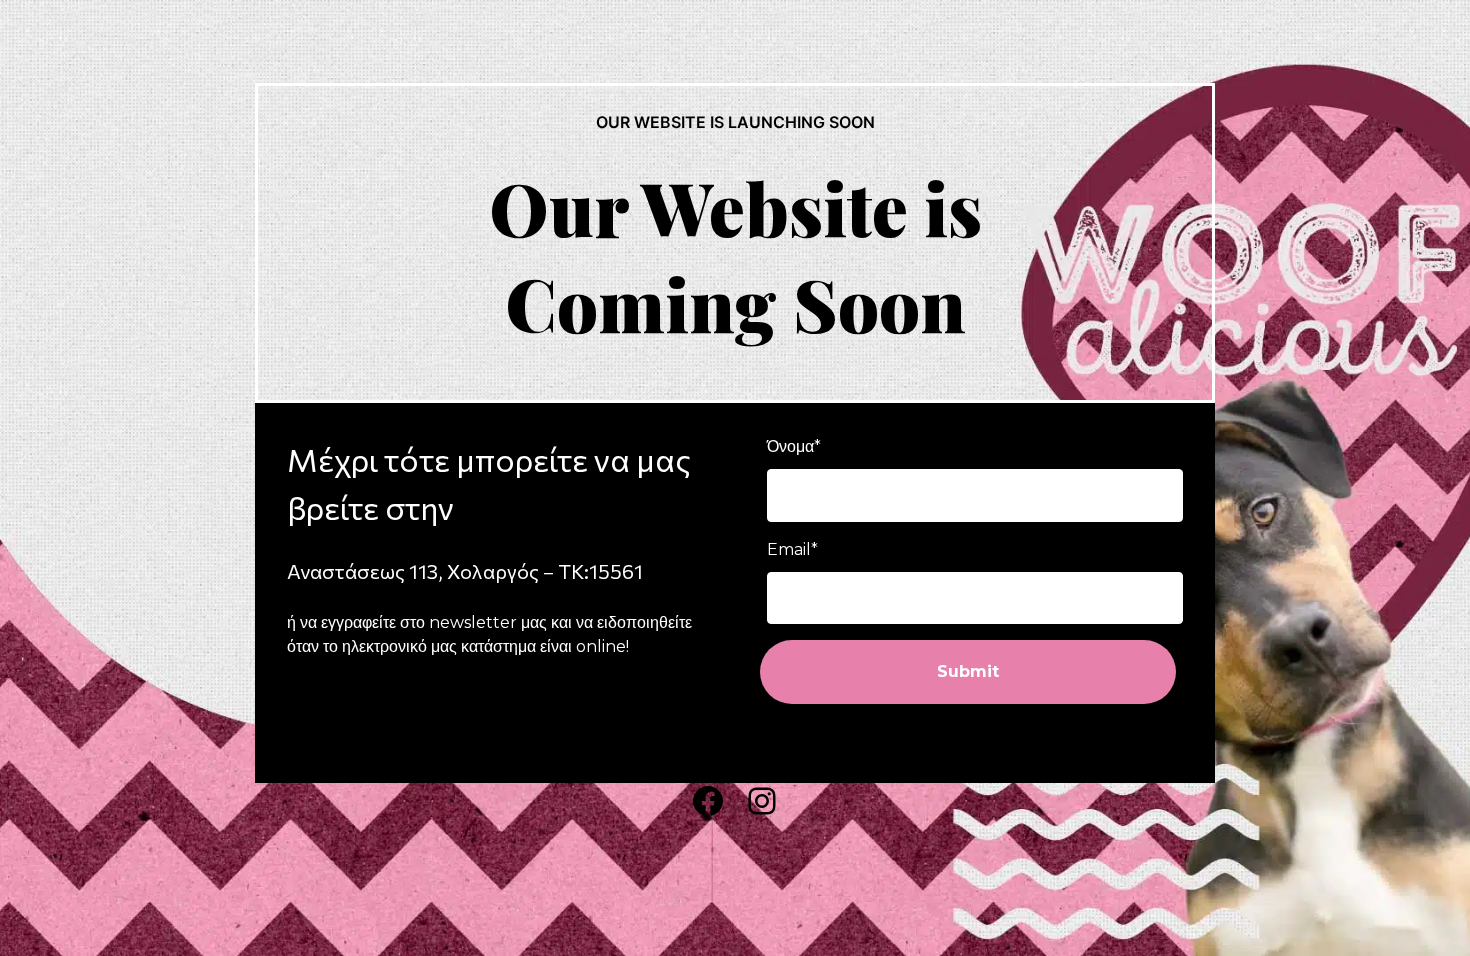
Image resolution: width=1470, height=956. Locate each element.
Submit (968, 671)
